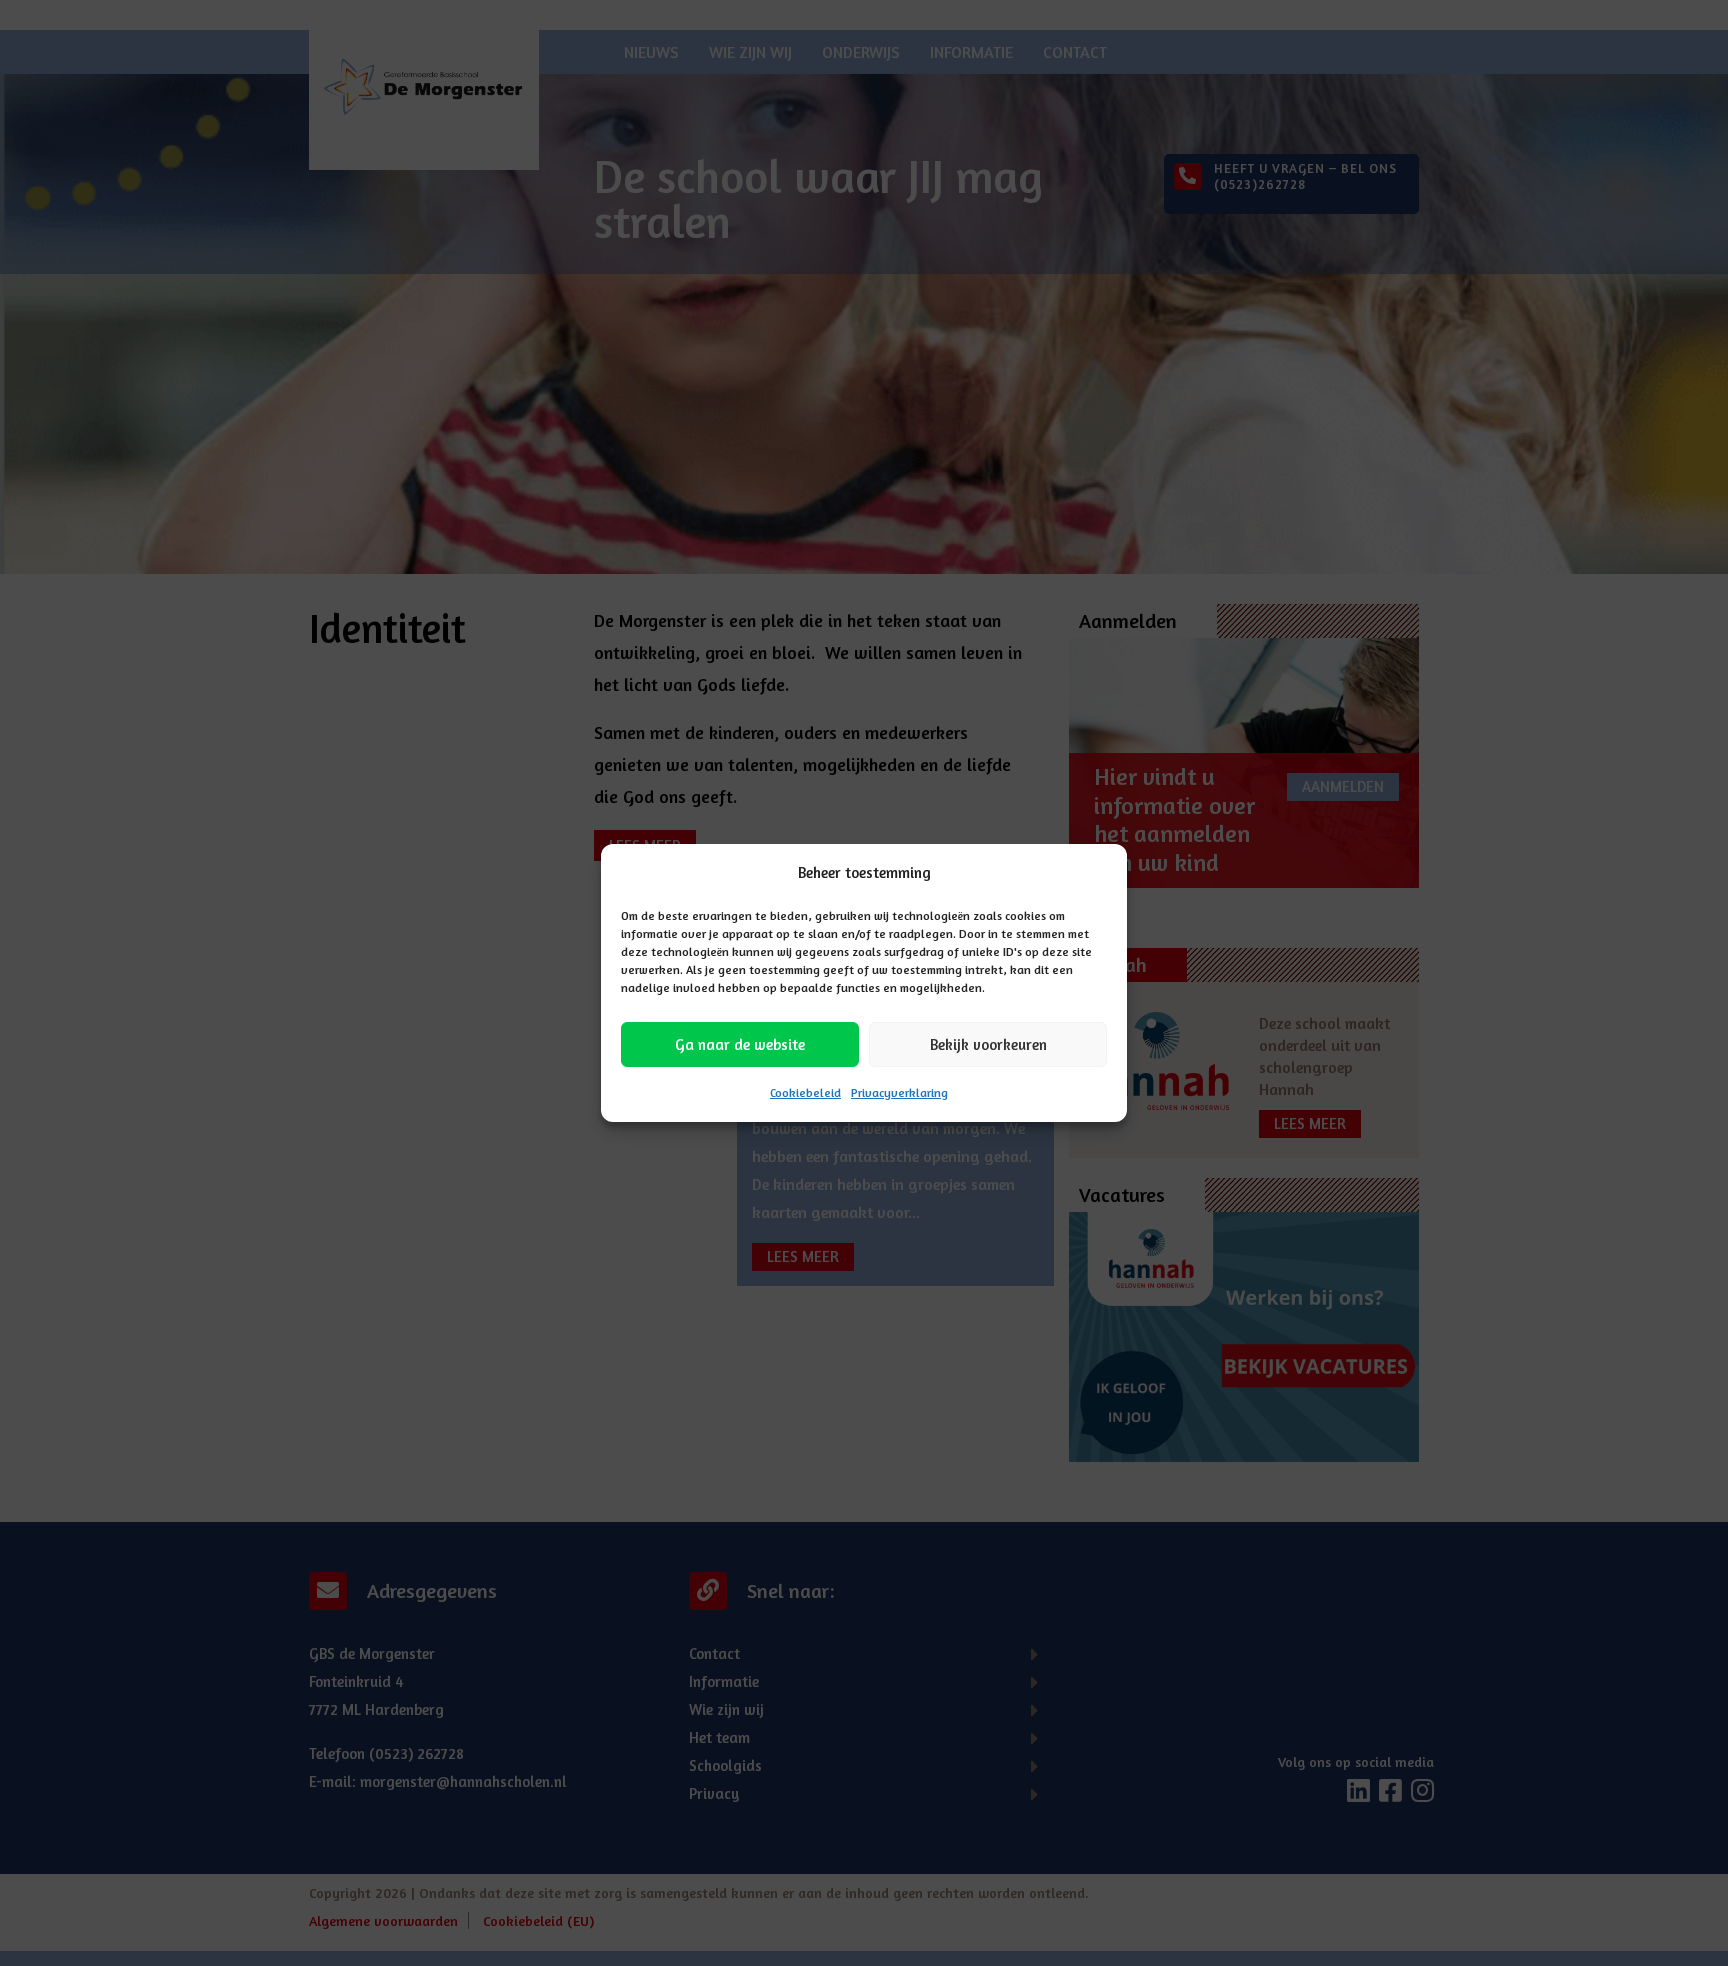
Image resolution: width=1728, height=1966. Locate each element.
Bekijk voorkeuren (988, 1044)
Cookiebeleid (805, 1092)
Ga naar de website (740, 1044)
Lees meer (803, 1256)
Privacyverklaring (899, 1092)
